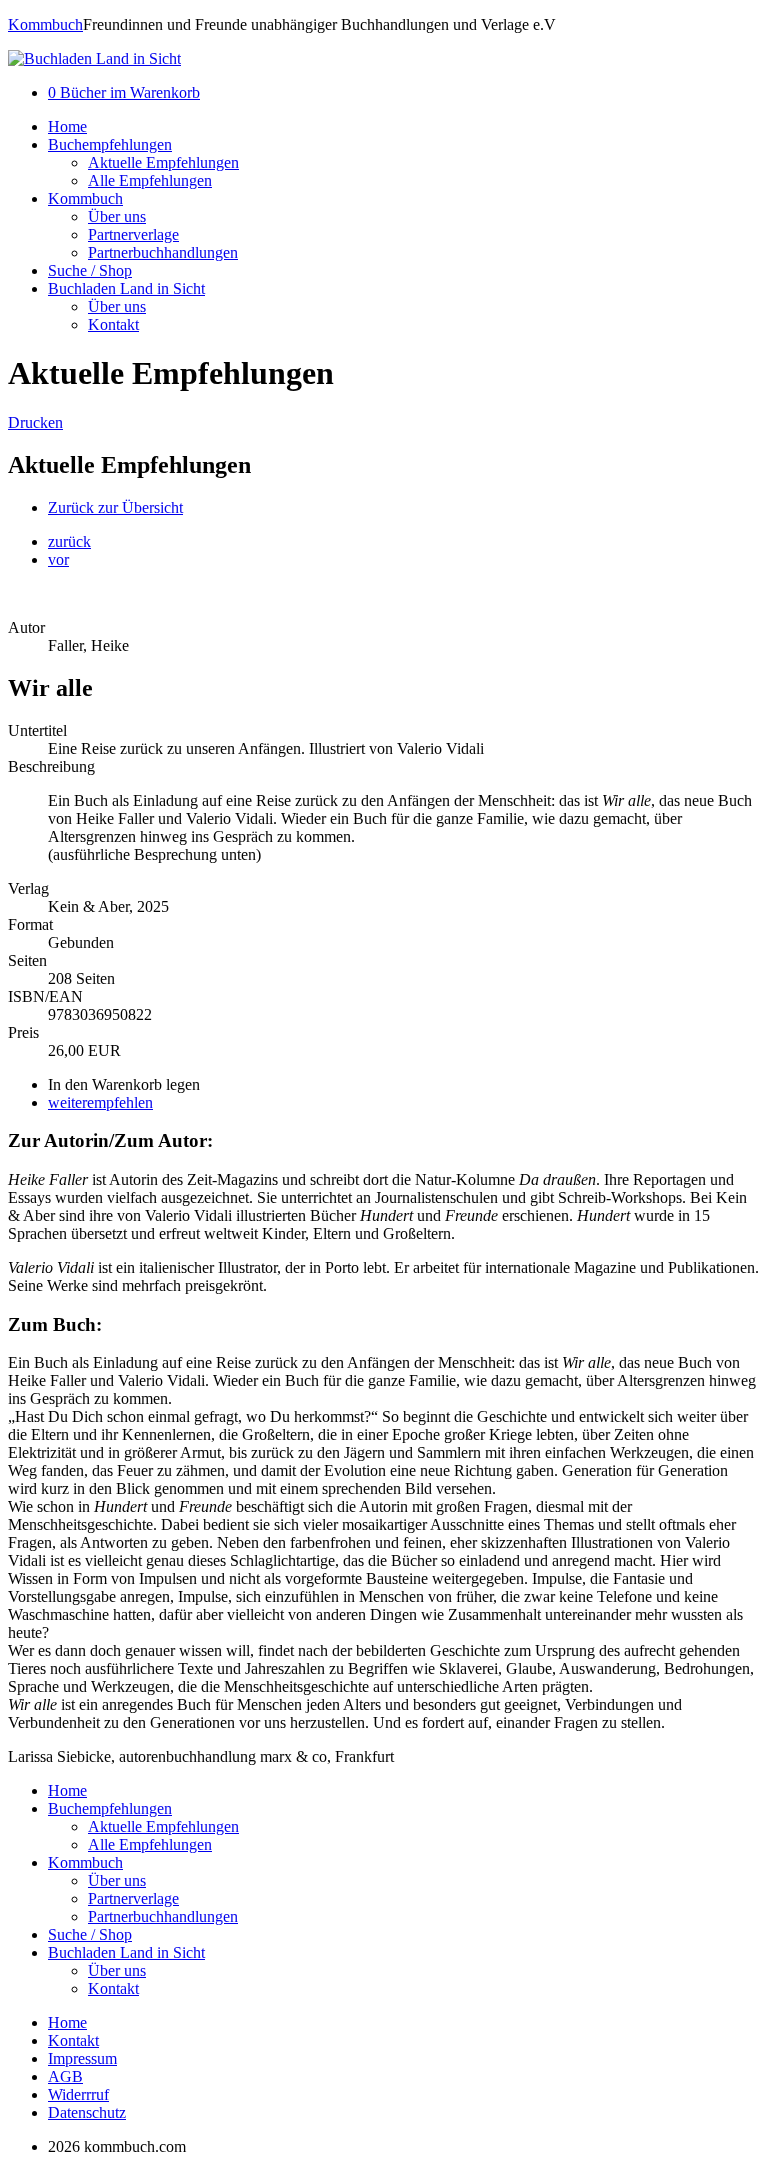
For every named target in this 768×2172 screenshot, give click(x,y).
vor (58, 559)
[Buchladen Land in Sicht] (94, 58)
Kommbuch (45, 24)
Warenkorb (124, 92)
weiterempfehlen (100, 1102)
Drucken (35, 422)
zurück (69, 541)
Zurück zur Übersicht (115, 507)
